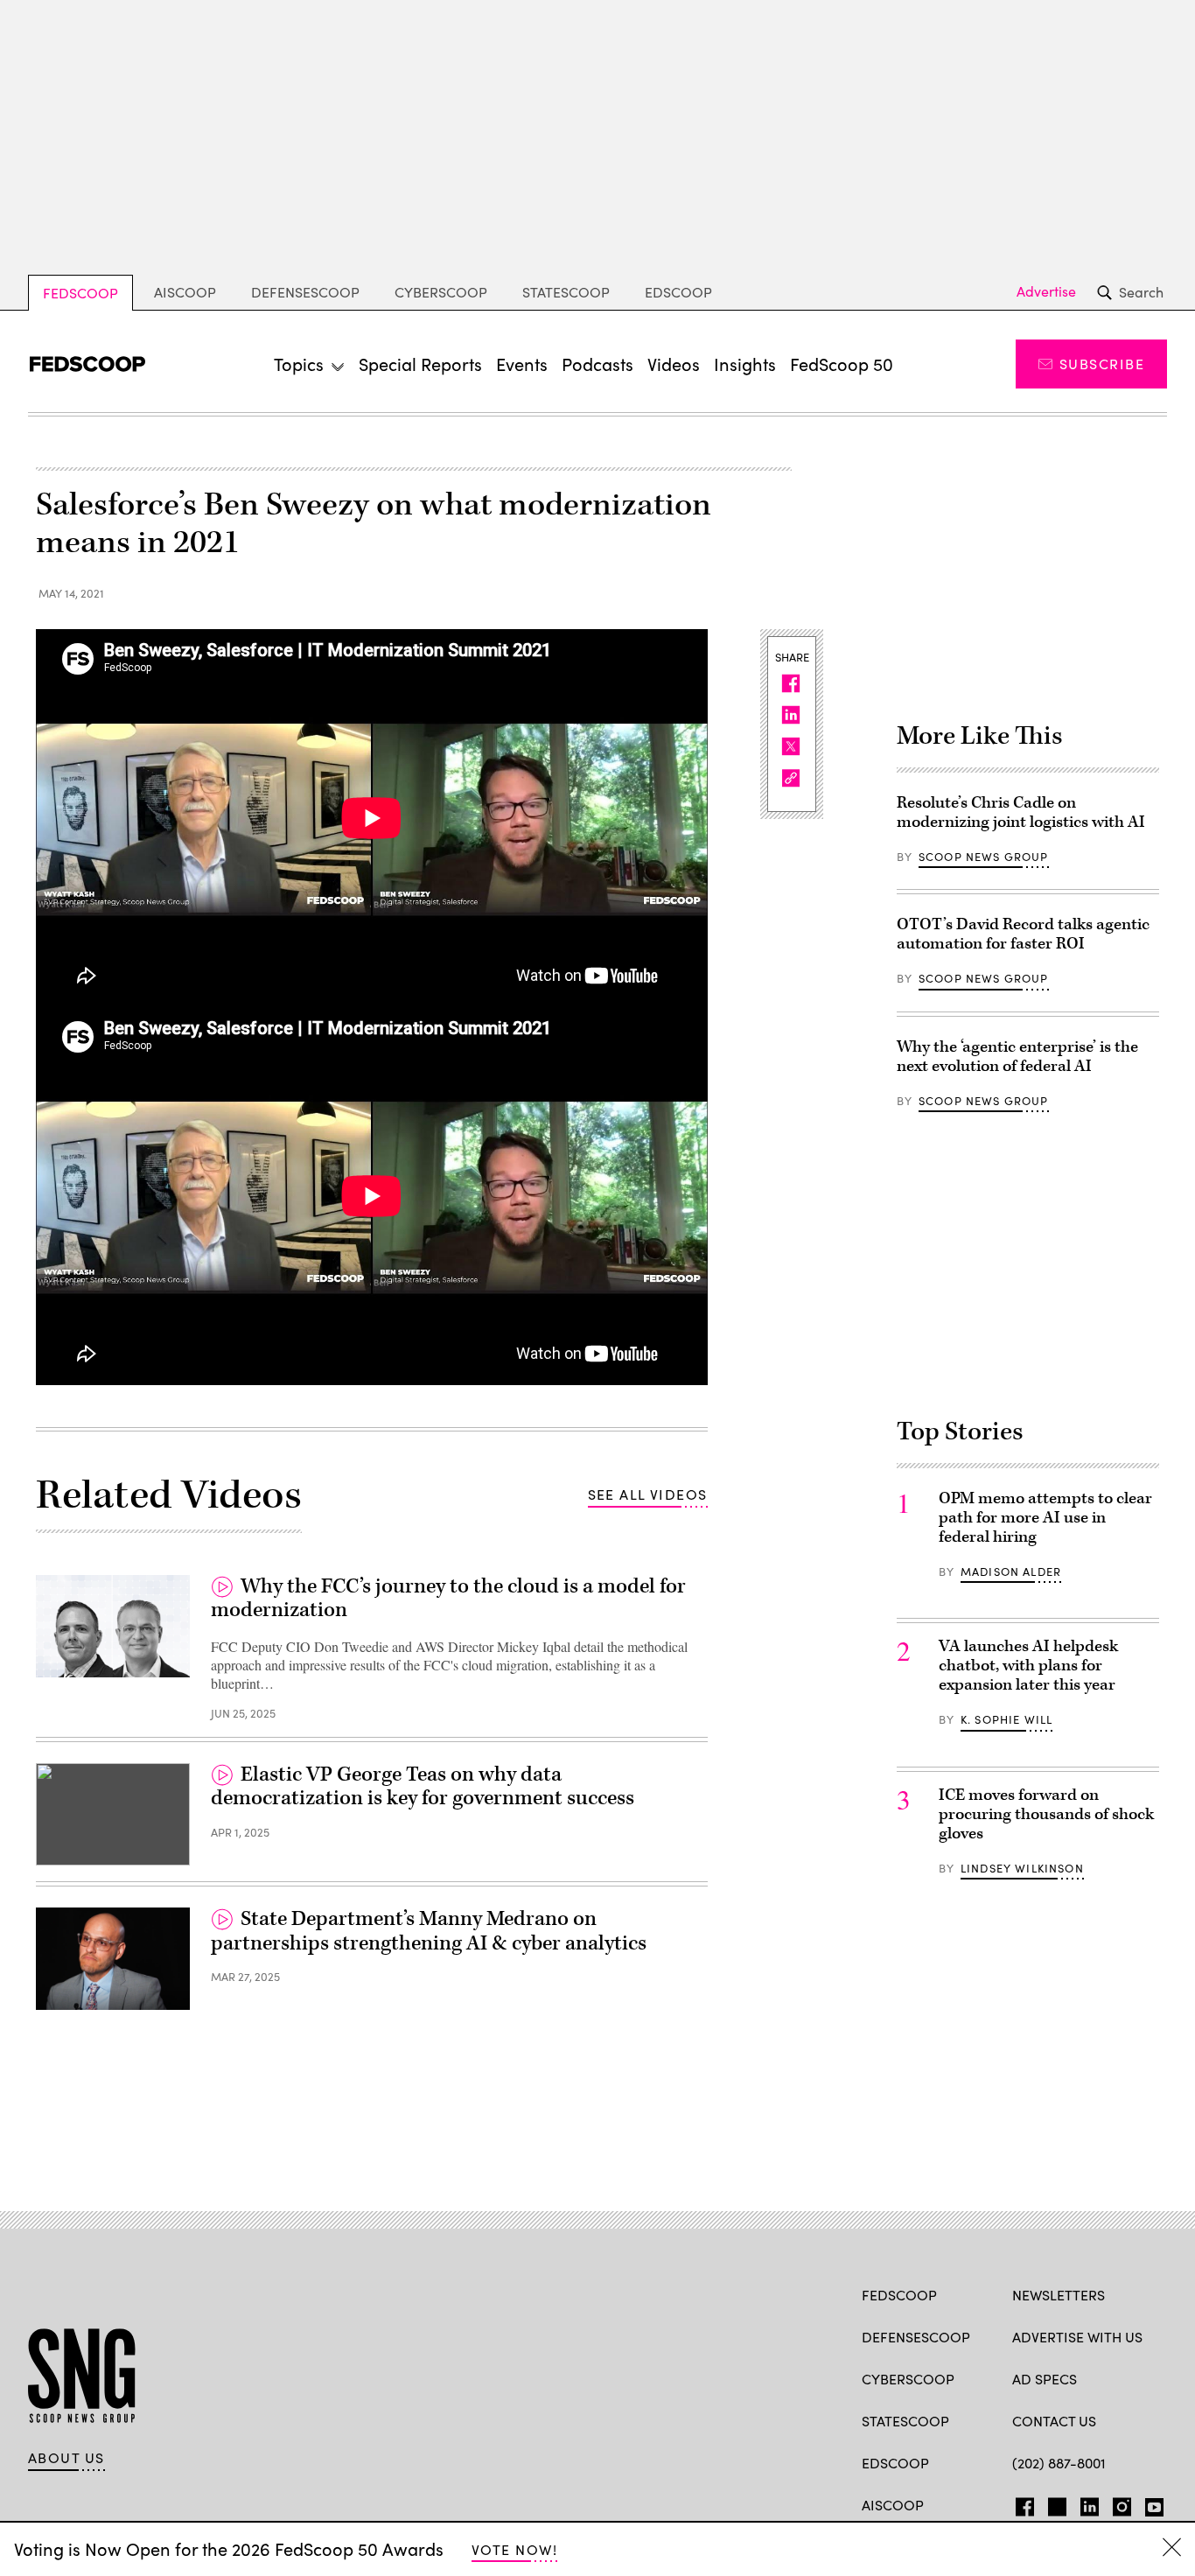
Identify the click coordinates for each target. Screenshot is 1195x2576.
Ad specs (1045, 2379)
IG (1117, 2503)
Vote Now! (514, 2549)
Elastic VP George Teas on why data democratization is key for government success (423, 1787)
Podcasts (597, 364)
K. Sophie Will (1006, 1719)
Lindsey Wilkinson (1022, 1868)
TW (1055, 2503)
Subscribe (1102, 364)
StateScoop (566, 292)
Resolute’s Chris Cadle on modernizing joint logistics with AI (1021, 812)
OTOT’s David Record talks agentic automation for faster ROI (1023, 934)
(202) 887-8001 (1059, 2463)
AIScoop (185, 292)
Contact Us (1054, 2421)
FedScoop (80, 293)
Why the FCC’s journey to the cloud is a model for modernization (448, 1599)
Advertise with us (1077, 2337)
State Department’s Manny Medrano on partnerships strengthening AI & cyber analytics (429, 1931)
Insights (745, 364)
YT (1150, 2503)
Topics (299, 364)
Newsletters (1059, 2295)
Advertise (1046, 291)
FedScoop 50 (842, 364)
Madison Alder (1011, 1571)
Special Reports (420, 364)
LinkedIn (1090, 2503)
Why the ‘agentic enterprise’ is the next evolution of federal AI (1017, 1057)
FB (1020, 2503)
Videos (674, 364)
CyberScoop (441, 292)
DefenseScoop (305, 292)
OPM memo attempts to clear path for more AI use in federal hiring (1045, 1518)
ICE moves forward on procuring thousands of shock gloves (1046, 1814)
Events (522, 364)
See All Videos (648, 1494)
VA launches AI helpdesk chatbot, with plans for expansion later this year (1028, 1666)
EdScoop (678, 292)
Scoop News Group (984, 857)
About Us (66, 2458)
